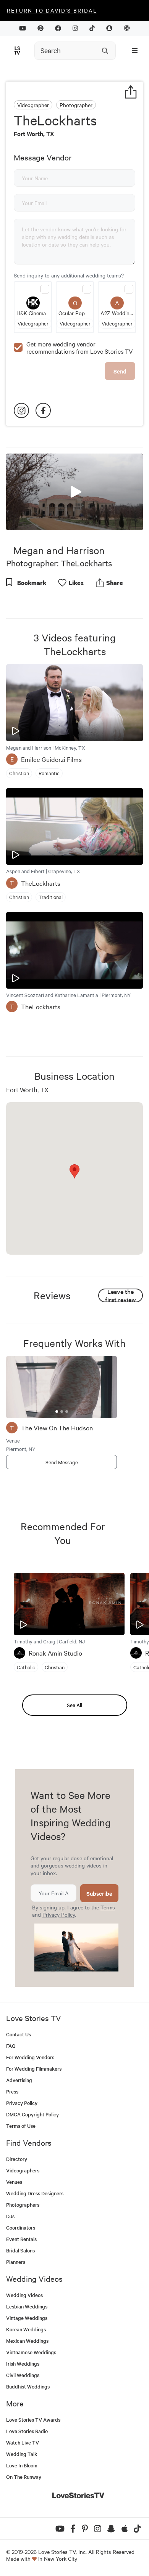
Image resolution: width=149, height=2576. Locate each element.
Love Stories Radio (27, 2431)
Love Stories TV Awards (33, 2420)
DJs (10, 2216)
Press (12, 2091)
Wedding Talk (22, 2454)
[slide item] (57, 1411)
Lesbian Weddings (27, 2306)
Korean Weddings (26, 2329)
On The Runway (24, 2477)
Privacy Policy (59, 1914)
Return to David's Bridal (52, 10)
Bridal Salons (20, 2250)
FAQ (11, 2046)
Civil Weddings (23, 2375)
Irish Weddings (23, 2364)
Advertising (19, 2080)
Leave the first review (121, 1295)
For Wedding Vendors (30, 2057)
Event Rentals (21, 2239)
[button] (74, 491)
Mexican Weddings (27, 2341)
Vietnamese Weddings (31, 2352)
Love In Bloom (22, 2465)
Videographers (23, 2170)
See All (74, 1705)
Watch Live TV (23, 2442)
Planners (16, 2262)
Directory (17, 2159)
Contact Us (19, 2034)
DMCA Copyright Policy (32, 2114)
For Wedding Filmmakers (34, 2069)
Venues (14, 2182)
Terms (108, 1907)
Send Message (62, 1462)
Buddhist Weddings (28, 2386)
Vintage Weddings (27, 2318)
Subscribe (99, 1893)
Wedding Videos (24, 2295)
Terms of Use (21, 2126)
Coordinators (21, 2227)
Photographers (23, 2205)
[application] (74, 492)
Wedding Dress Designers (35, 2193)
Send (120, 371)
